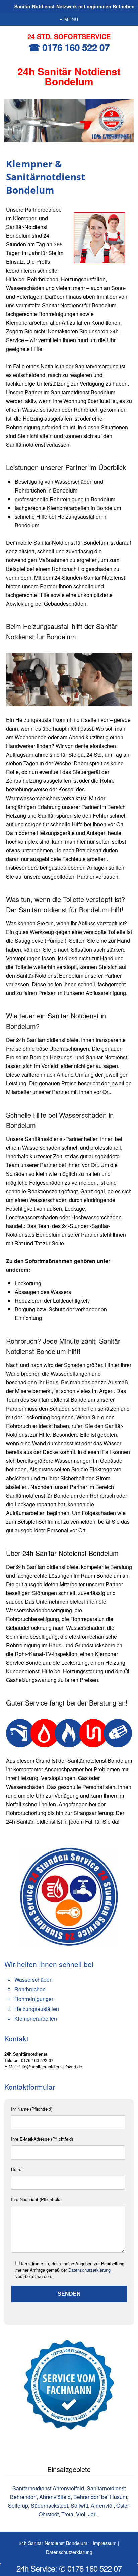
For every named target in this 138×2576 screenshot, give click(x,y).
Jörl (92, 2514)
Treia (67, 2514)
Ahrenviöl (102, 2506)
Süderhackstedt (49, 2506)
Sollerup (18, 2506)
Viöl (81, 2514)
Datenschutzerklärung (89, 2270)
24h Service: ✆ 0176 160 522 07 (69, 2568)
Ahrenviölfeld (55, 2497)
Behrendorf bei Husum (100, 2497)
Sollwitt (79, 2506)
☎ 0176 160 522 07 (69, 47)
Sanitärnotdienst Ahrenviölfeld (48, 2488)
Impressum (105, 2543)
